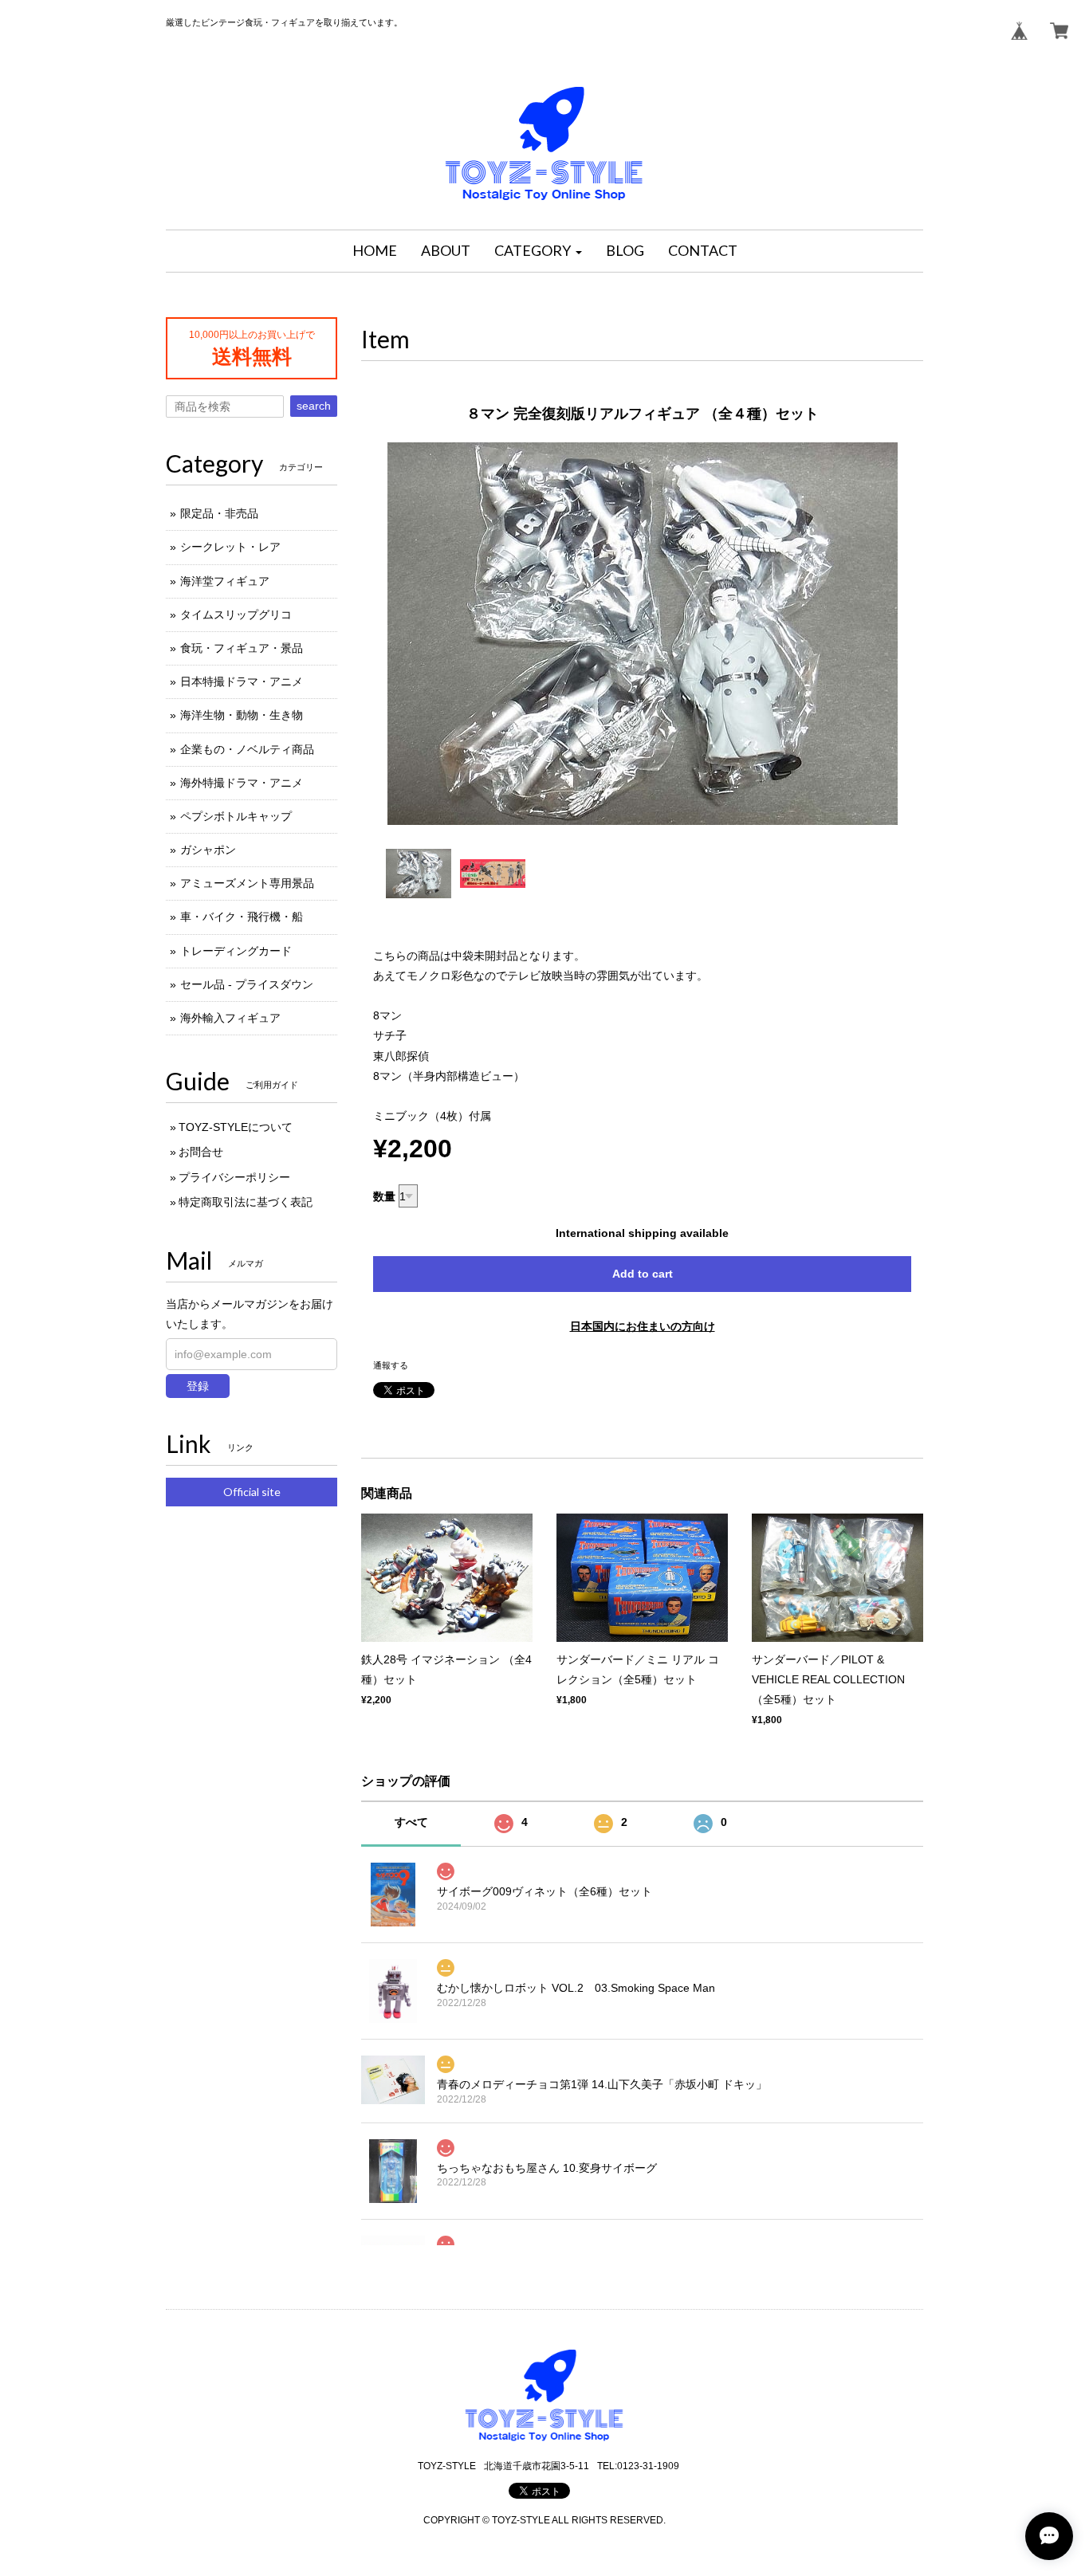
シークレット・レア (230, 547)
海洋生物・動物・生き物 (242, 715)
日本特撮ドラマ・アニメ (242, 681)
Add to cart (643, 1274)
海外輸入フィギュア (230, 1018)
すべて (411, 1822)
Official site (252, 1492)
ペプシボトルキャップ (236, 816)
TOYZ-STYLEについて (236, 1127)
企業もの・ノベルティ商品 (247, 749)
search (314, 406)
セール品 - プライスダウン (247, 984)
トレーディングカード (236, 951)
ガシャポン (208, 850)
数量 (384, 1196)
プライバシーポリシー (234, 1177)
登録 (198, 1386)
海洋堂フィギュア (225, 581)
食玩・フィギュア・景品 (242, 648)
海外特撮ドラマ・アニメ (242, 783)
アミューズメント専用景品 (247, 883)
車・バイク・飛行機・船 (242, 917)
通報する (391, 1365)
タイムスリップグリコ (236, 615)
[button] (538, 251)
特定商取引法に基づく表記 (246, 1202)
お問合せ (201, 1152)
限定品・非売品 (219, 513)
